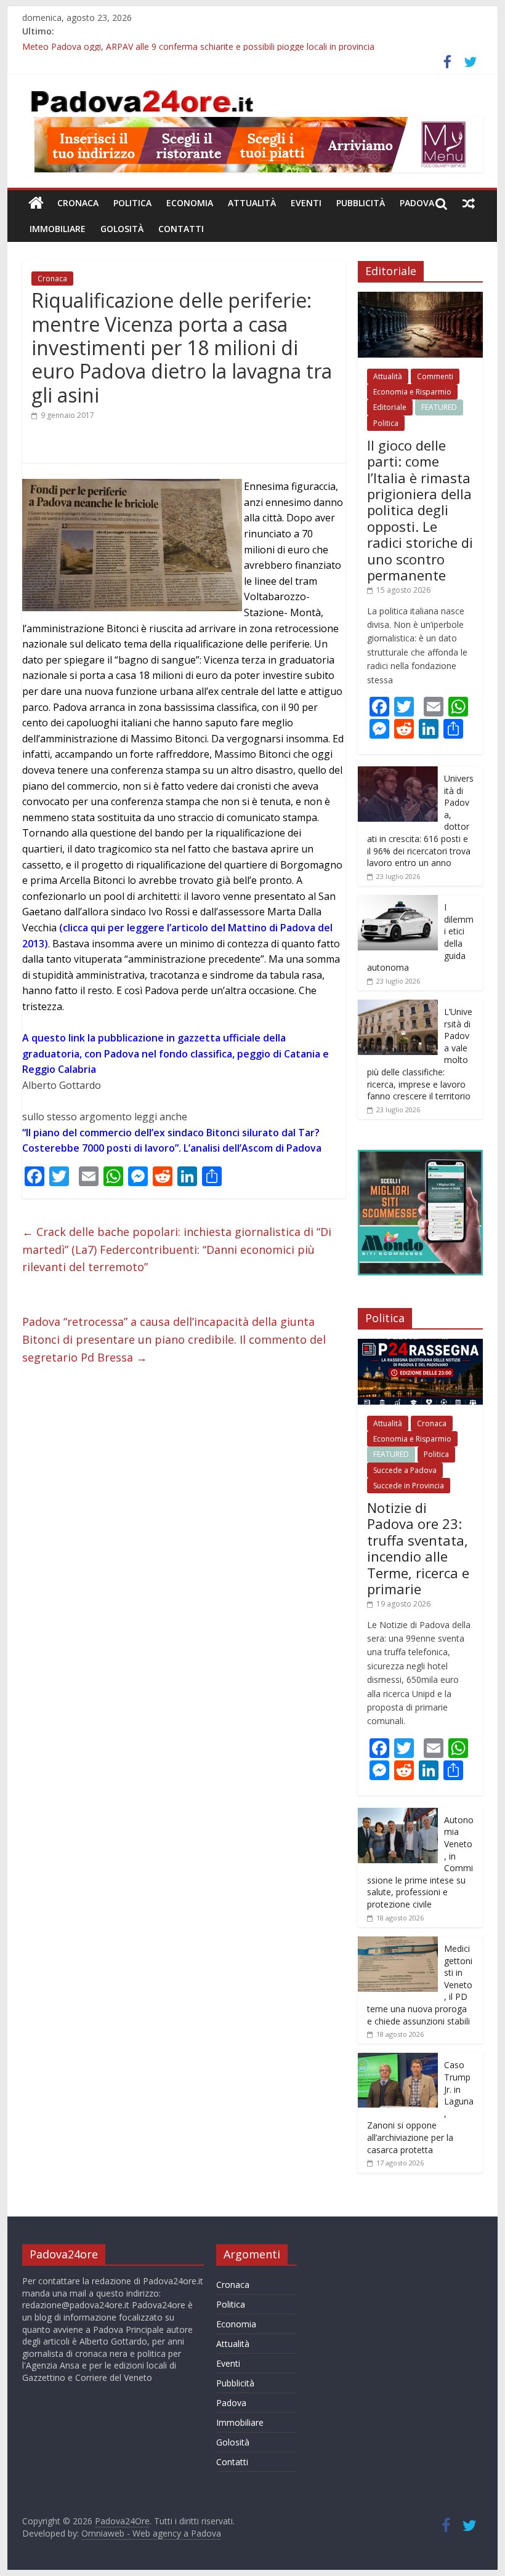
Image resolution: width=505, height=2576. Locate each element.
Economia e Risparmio (412, 392)
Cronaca (78, 203)
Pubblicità (361, 203)
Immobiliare (58, 229)
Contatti (181, 229)
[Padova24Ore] (36, 203)
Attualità (252, 203)
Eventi (306, 203)
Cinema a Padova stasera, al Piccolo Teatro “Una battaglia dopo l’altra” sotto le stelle (192, 45)
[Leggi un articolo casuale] (469, 203)
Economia (190, 203)
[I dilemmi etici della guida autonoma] (398, 901)
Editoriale (390, 407)
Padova (417, 203)
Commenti (435, 376)
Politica (132, 203)
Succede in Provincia (409, 1486)
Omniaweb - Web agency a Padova (151, 2533)
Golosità (122, 229)
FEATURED (439, 407)
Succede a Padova (405, 1470)
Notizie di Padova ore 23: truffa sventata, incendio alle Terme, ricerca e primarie (418, 1548)
